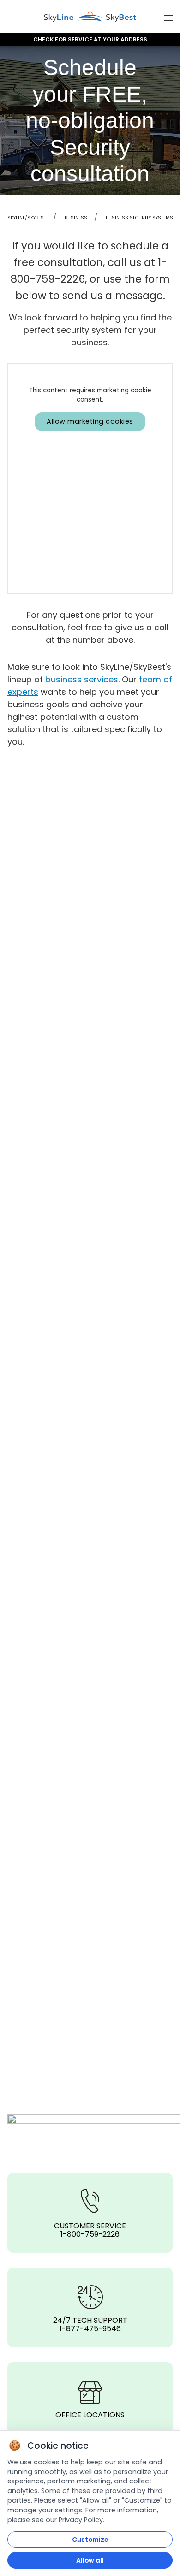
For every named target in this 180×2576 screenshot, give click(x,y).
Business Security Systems (139, 218)
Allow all (90, 2560)
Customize (90, 2540)
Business (76, 218)
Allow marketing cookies (90, 421)
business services (82, 679)
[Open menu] (168, 17)
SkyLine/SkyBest (27, 218)
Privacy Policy (81, 2520)
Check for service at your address (90, 40)
